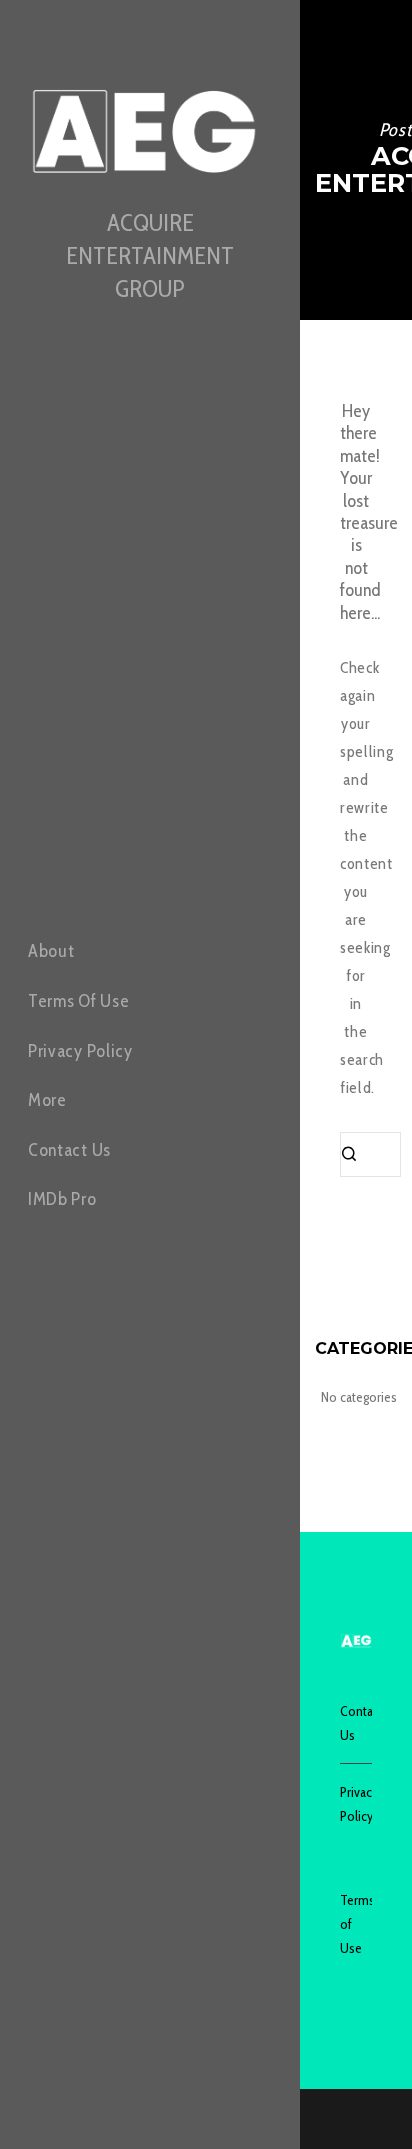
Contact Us (356, 1723)
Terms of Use (356, 1924)
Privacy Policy (356, 1804)
